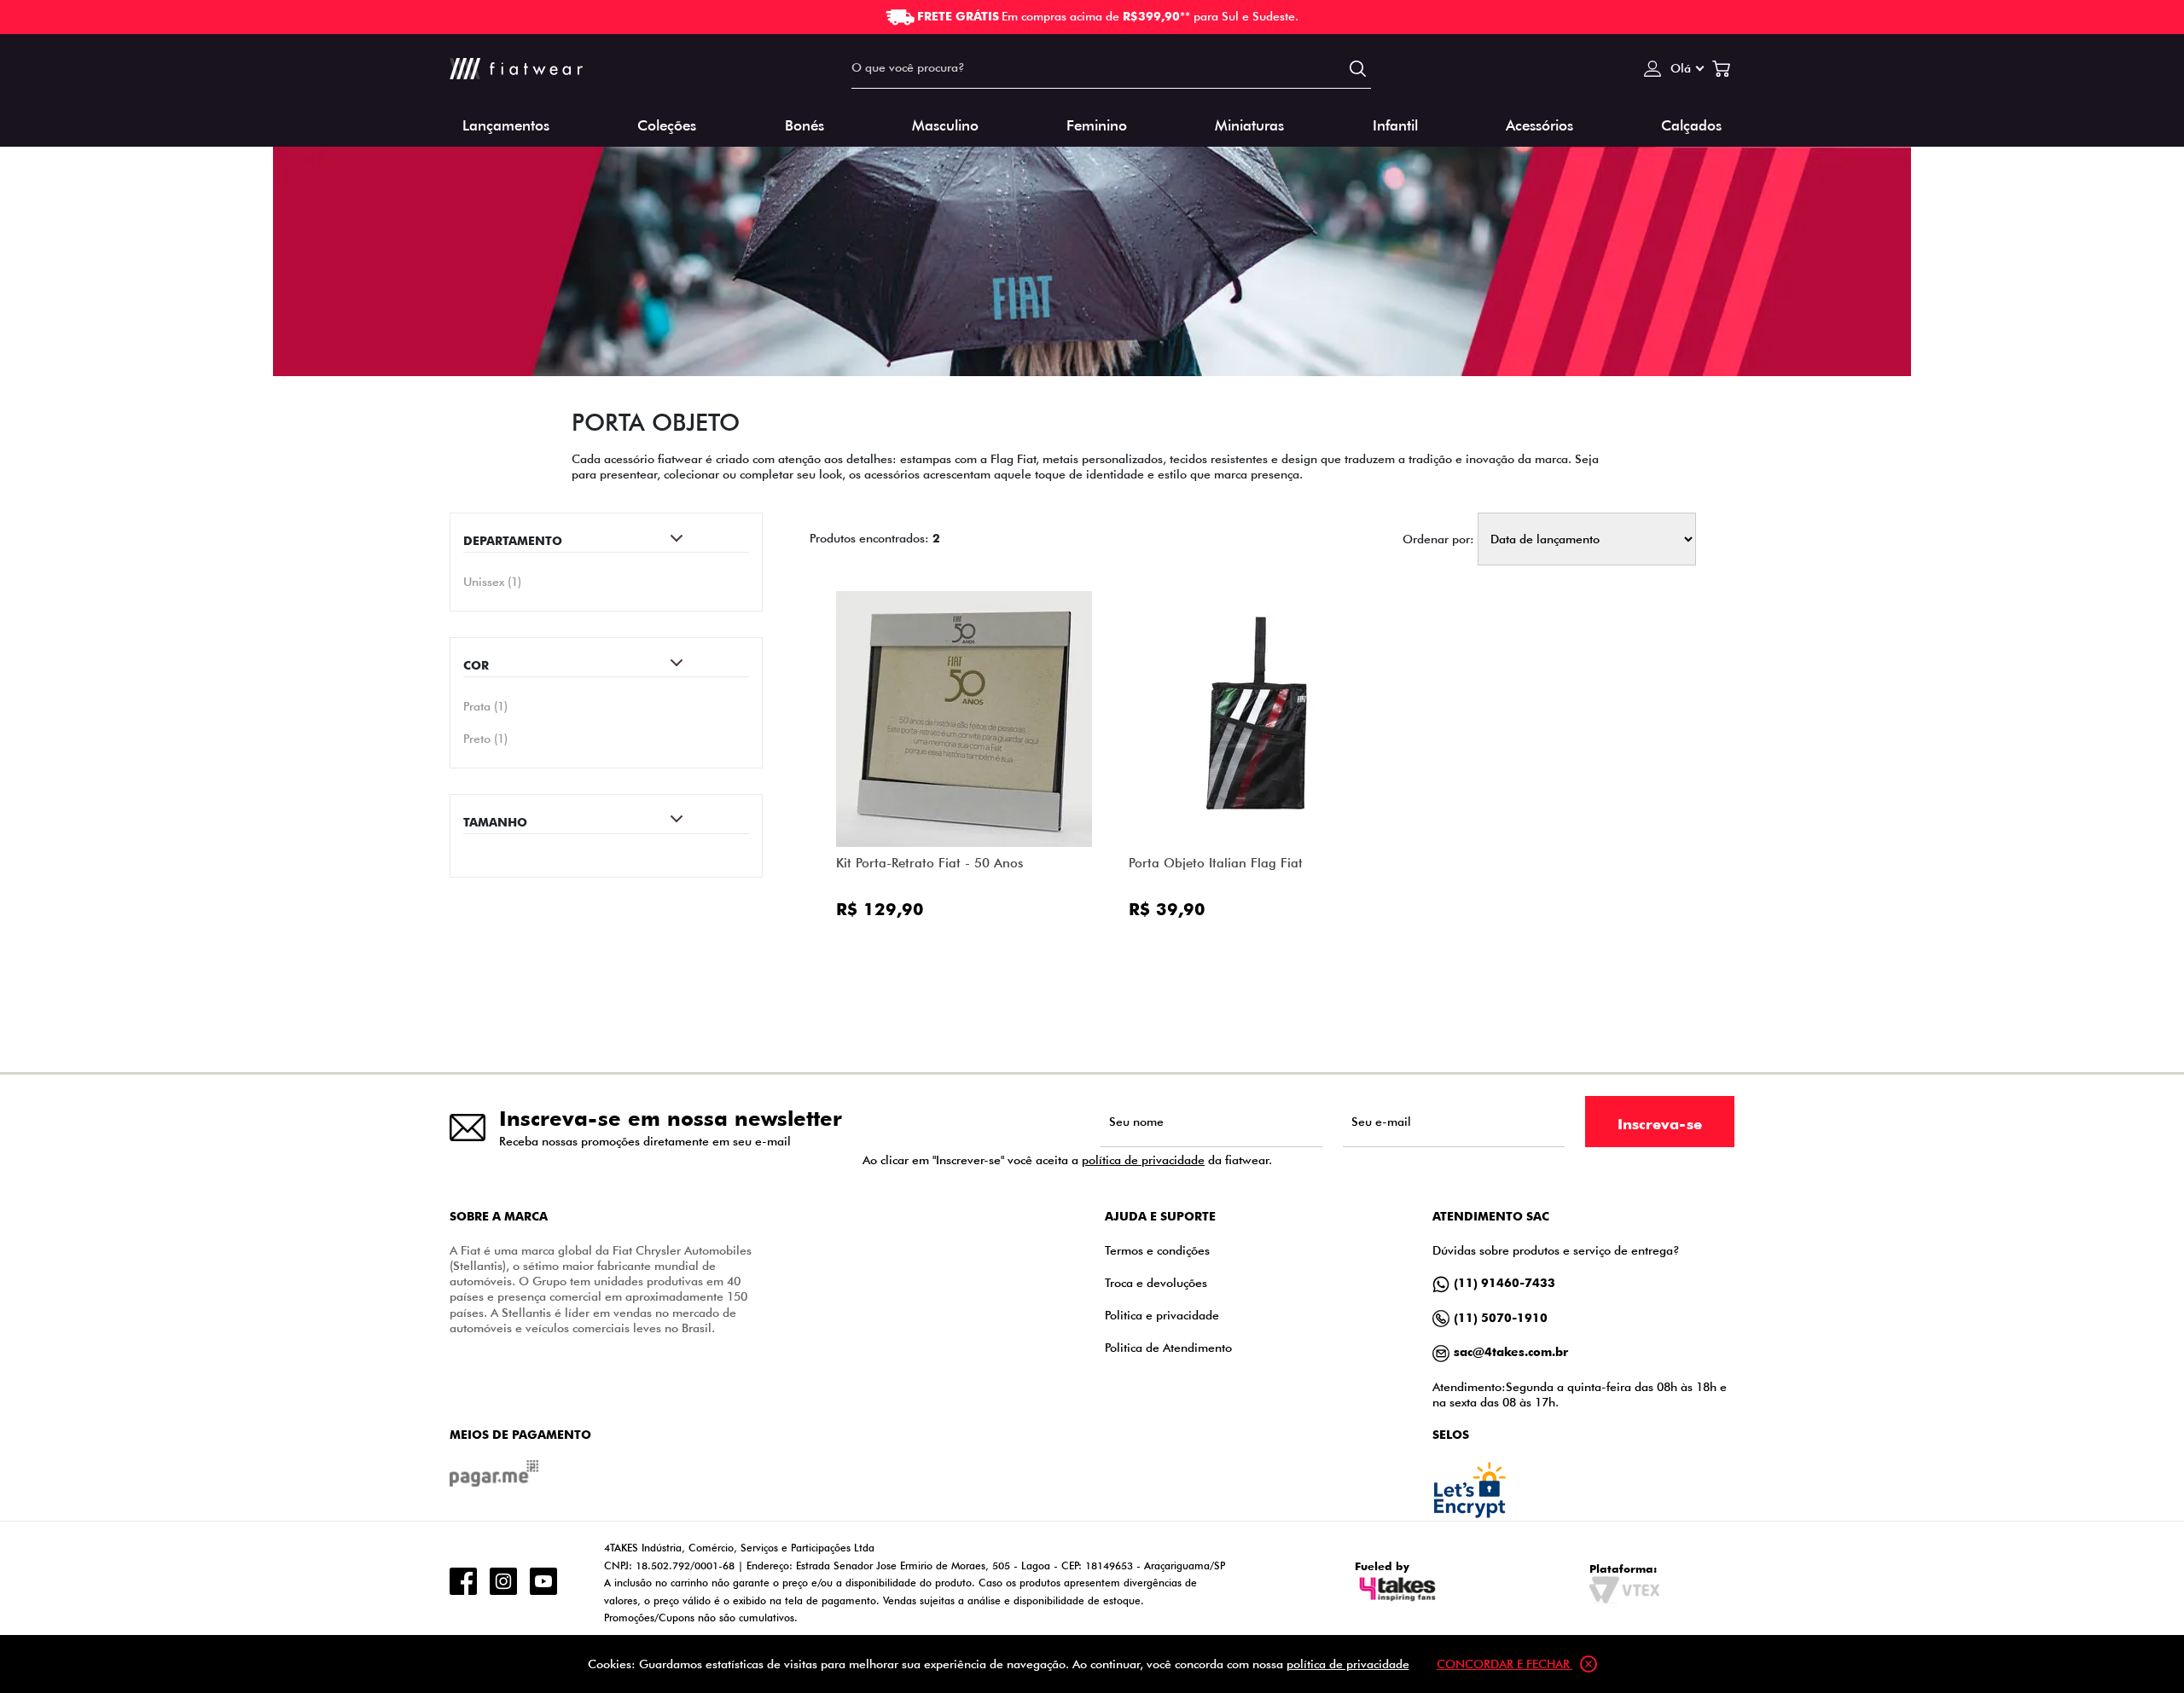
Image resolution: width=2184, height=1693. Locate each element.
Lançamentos (506, 124)
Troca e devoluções (1156, 1282)
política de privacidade (1143, 1160)
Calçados (1691, 124)
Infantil (1395, 124)
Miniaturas (1249, 124)
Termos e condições (1157, 1250)
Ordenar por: (1438, 539)
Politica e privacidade (1162, 1315)
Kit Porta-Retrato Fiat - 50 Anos (929, 863)
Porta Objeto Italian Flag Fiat (1216, 863)
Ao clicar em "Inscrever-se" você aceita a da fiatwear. (1067, 1160)
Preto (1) (485, 739)
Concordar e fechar (1505, 1664)
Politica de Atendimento (1168, 1347)
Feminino (1097, 124)
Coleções (667, 124)
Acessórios (1539, 124)
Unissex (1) (492, 581)
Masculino (945, 124)
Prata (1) (485, 706)
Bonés (804, 124)
